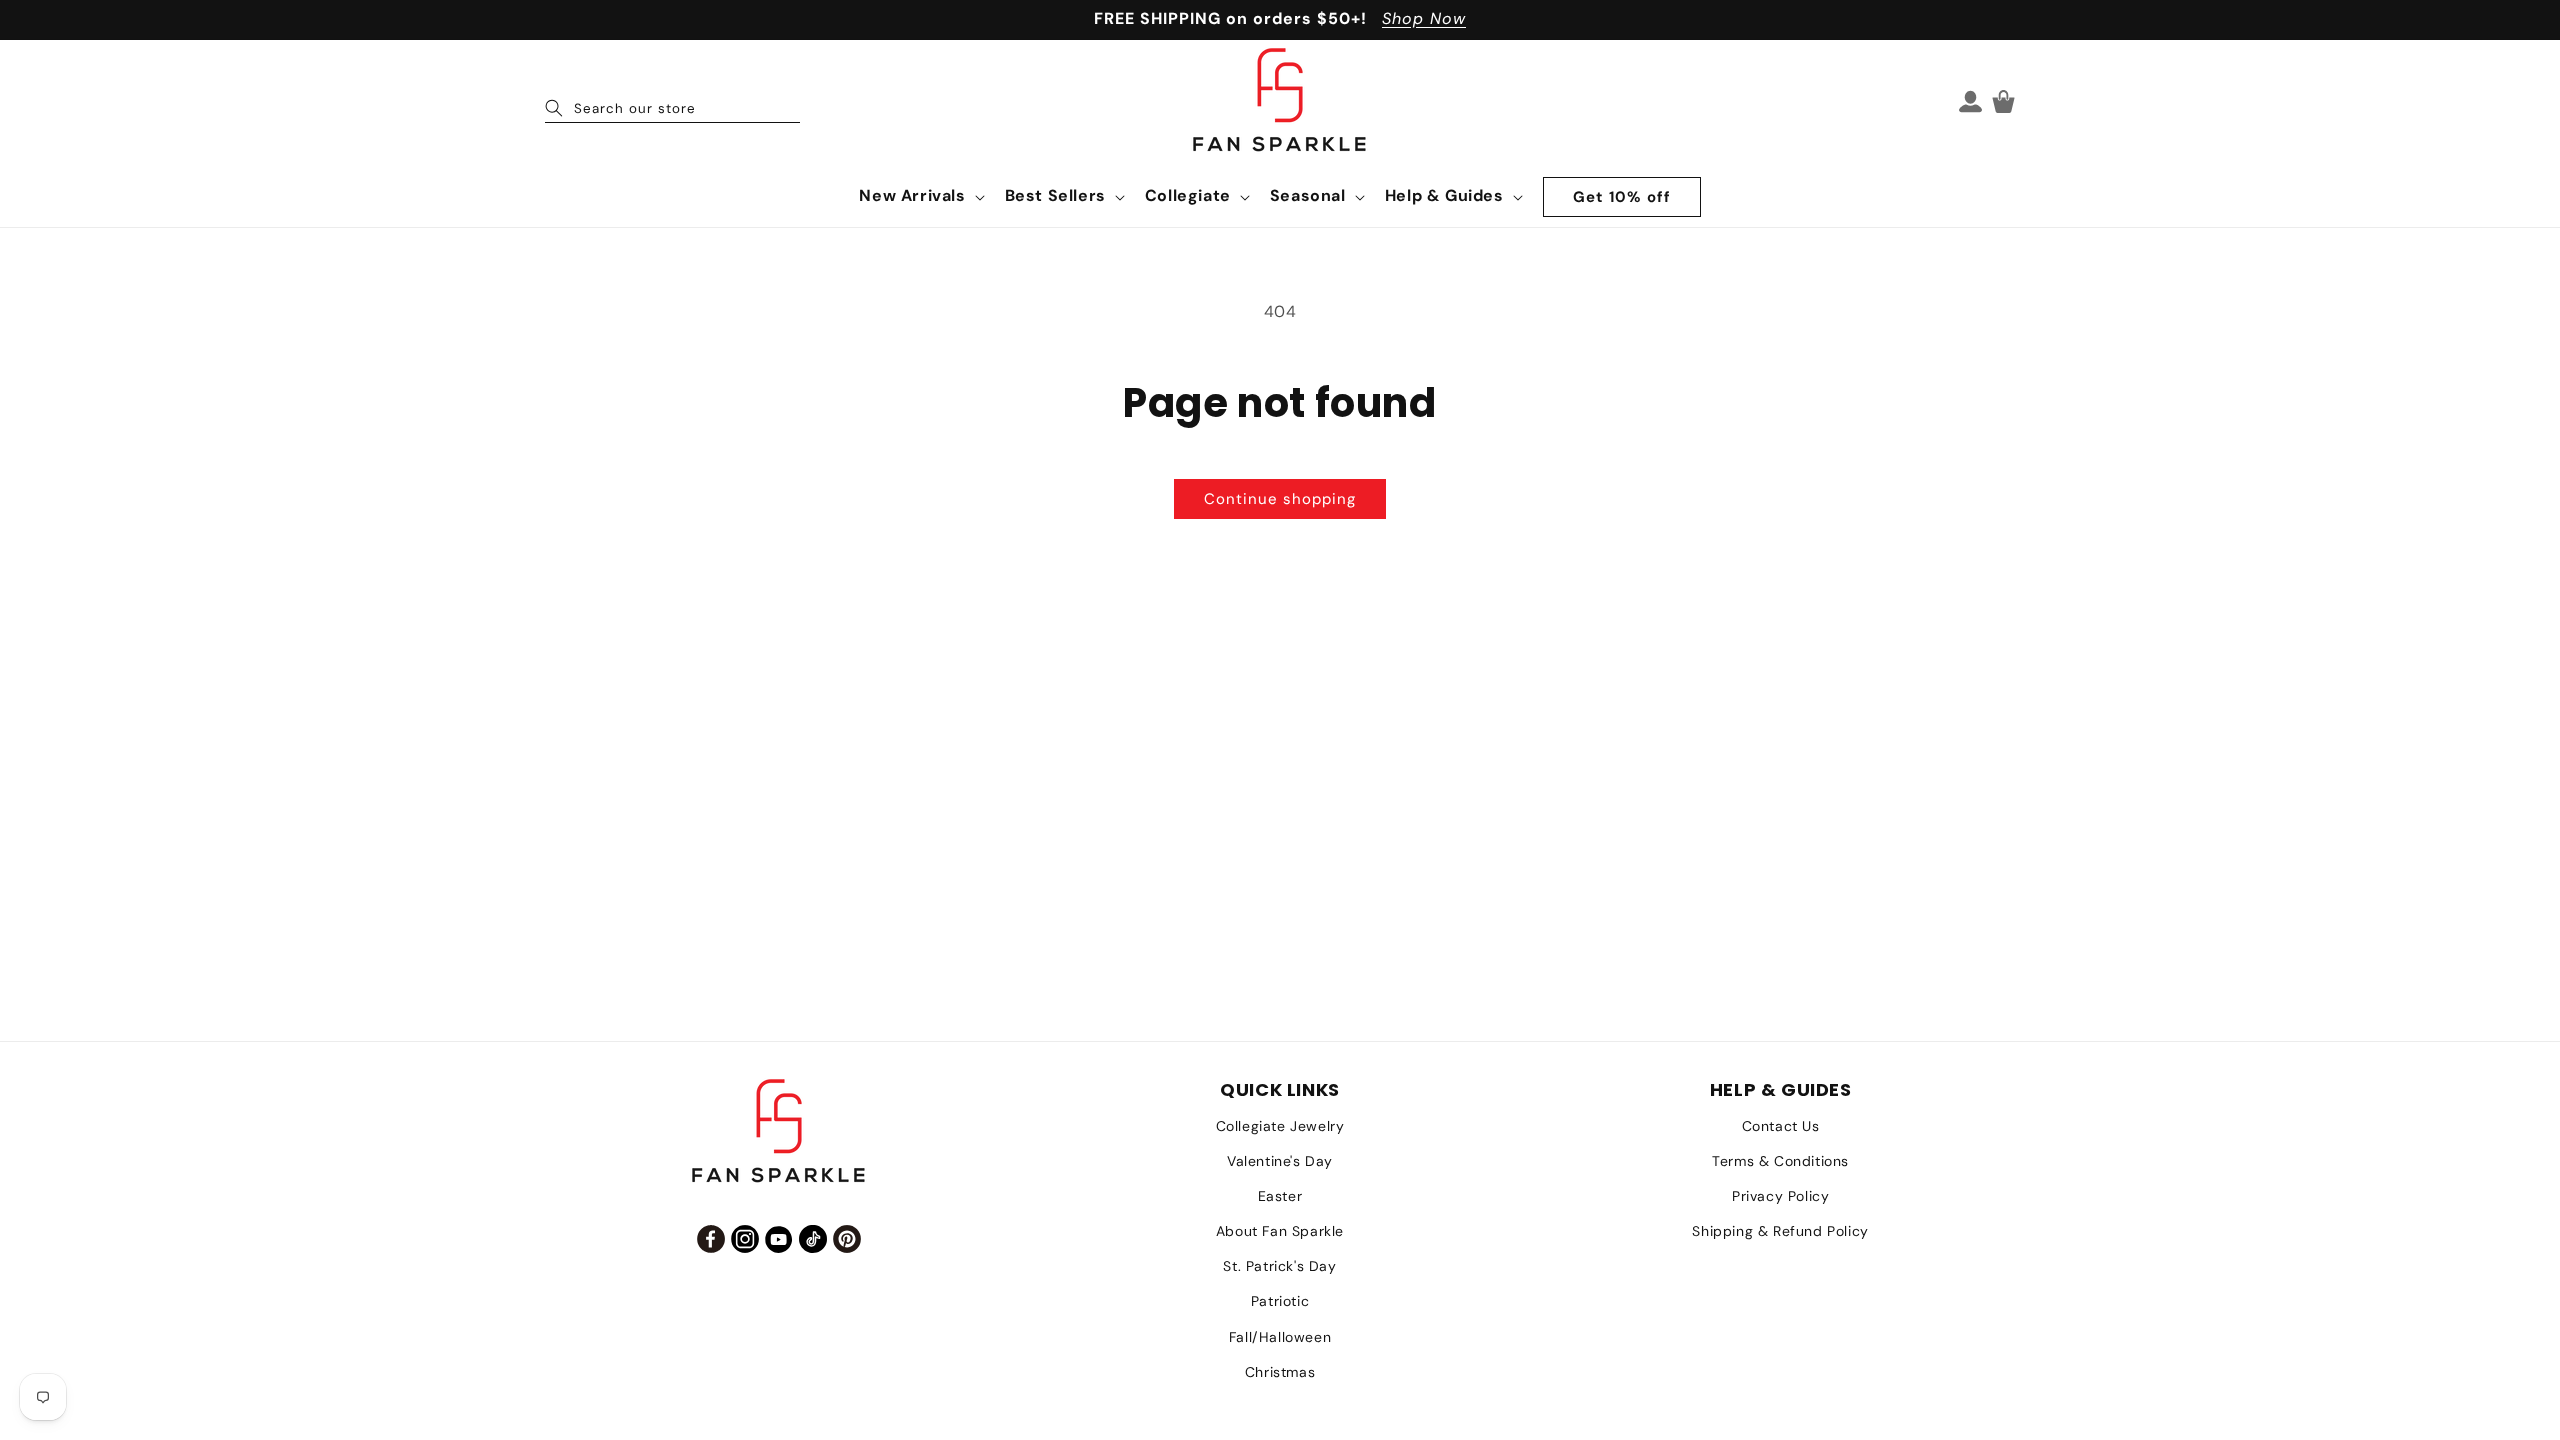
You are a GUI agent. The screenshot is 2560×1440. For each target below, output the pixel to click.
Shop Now (1424, 18)
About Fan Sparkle (1280, 1231)
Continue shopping (1280, 499)
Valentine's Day (1280, 1161)
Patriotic (1280, 1301)
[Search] (554, 108)
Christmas (1280, 1372)
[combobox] (672, 101)
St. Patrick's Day (1279, 1266)
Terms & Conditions (1780, 1161)
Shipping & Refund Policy (1780, 1231)
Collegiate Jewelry (1280, 1126)
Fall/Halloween (1280, 1337)
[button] (919, 196)
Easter (1280, 1196)
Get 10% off (1622, 197)
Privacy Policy (1780, 1196)
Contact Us (1781, 1126)
